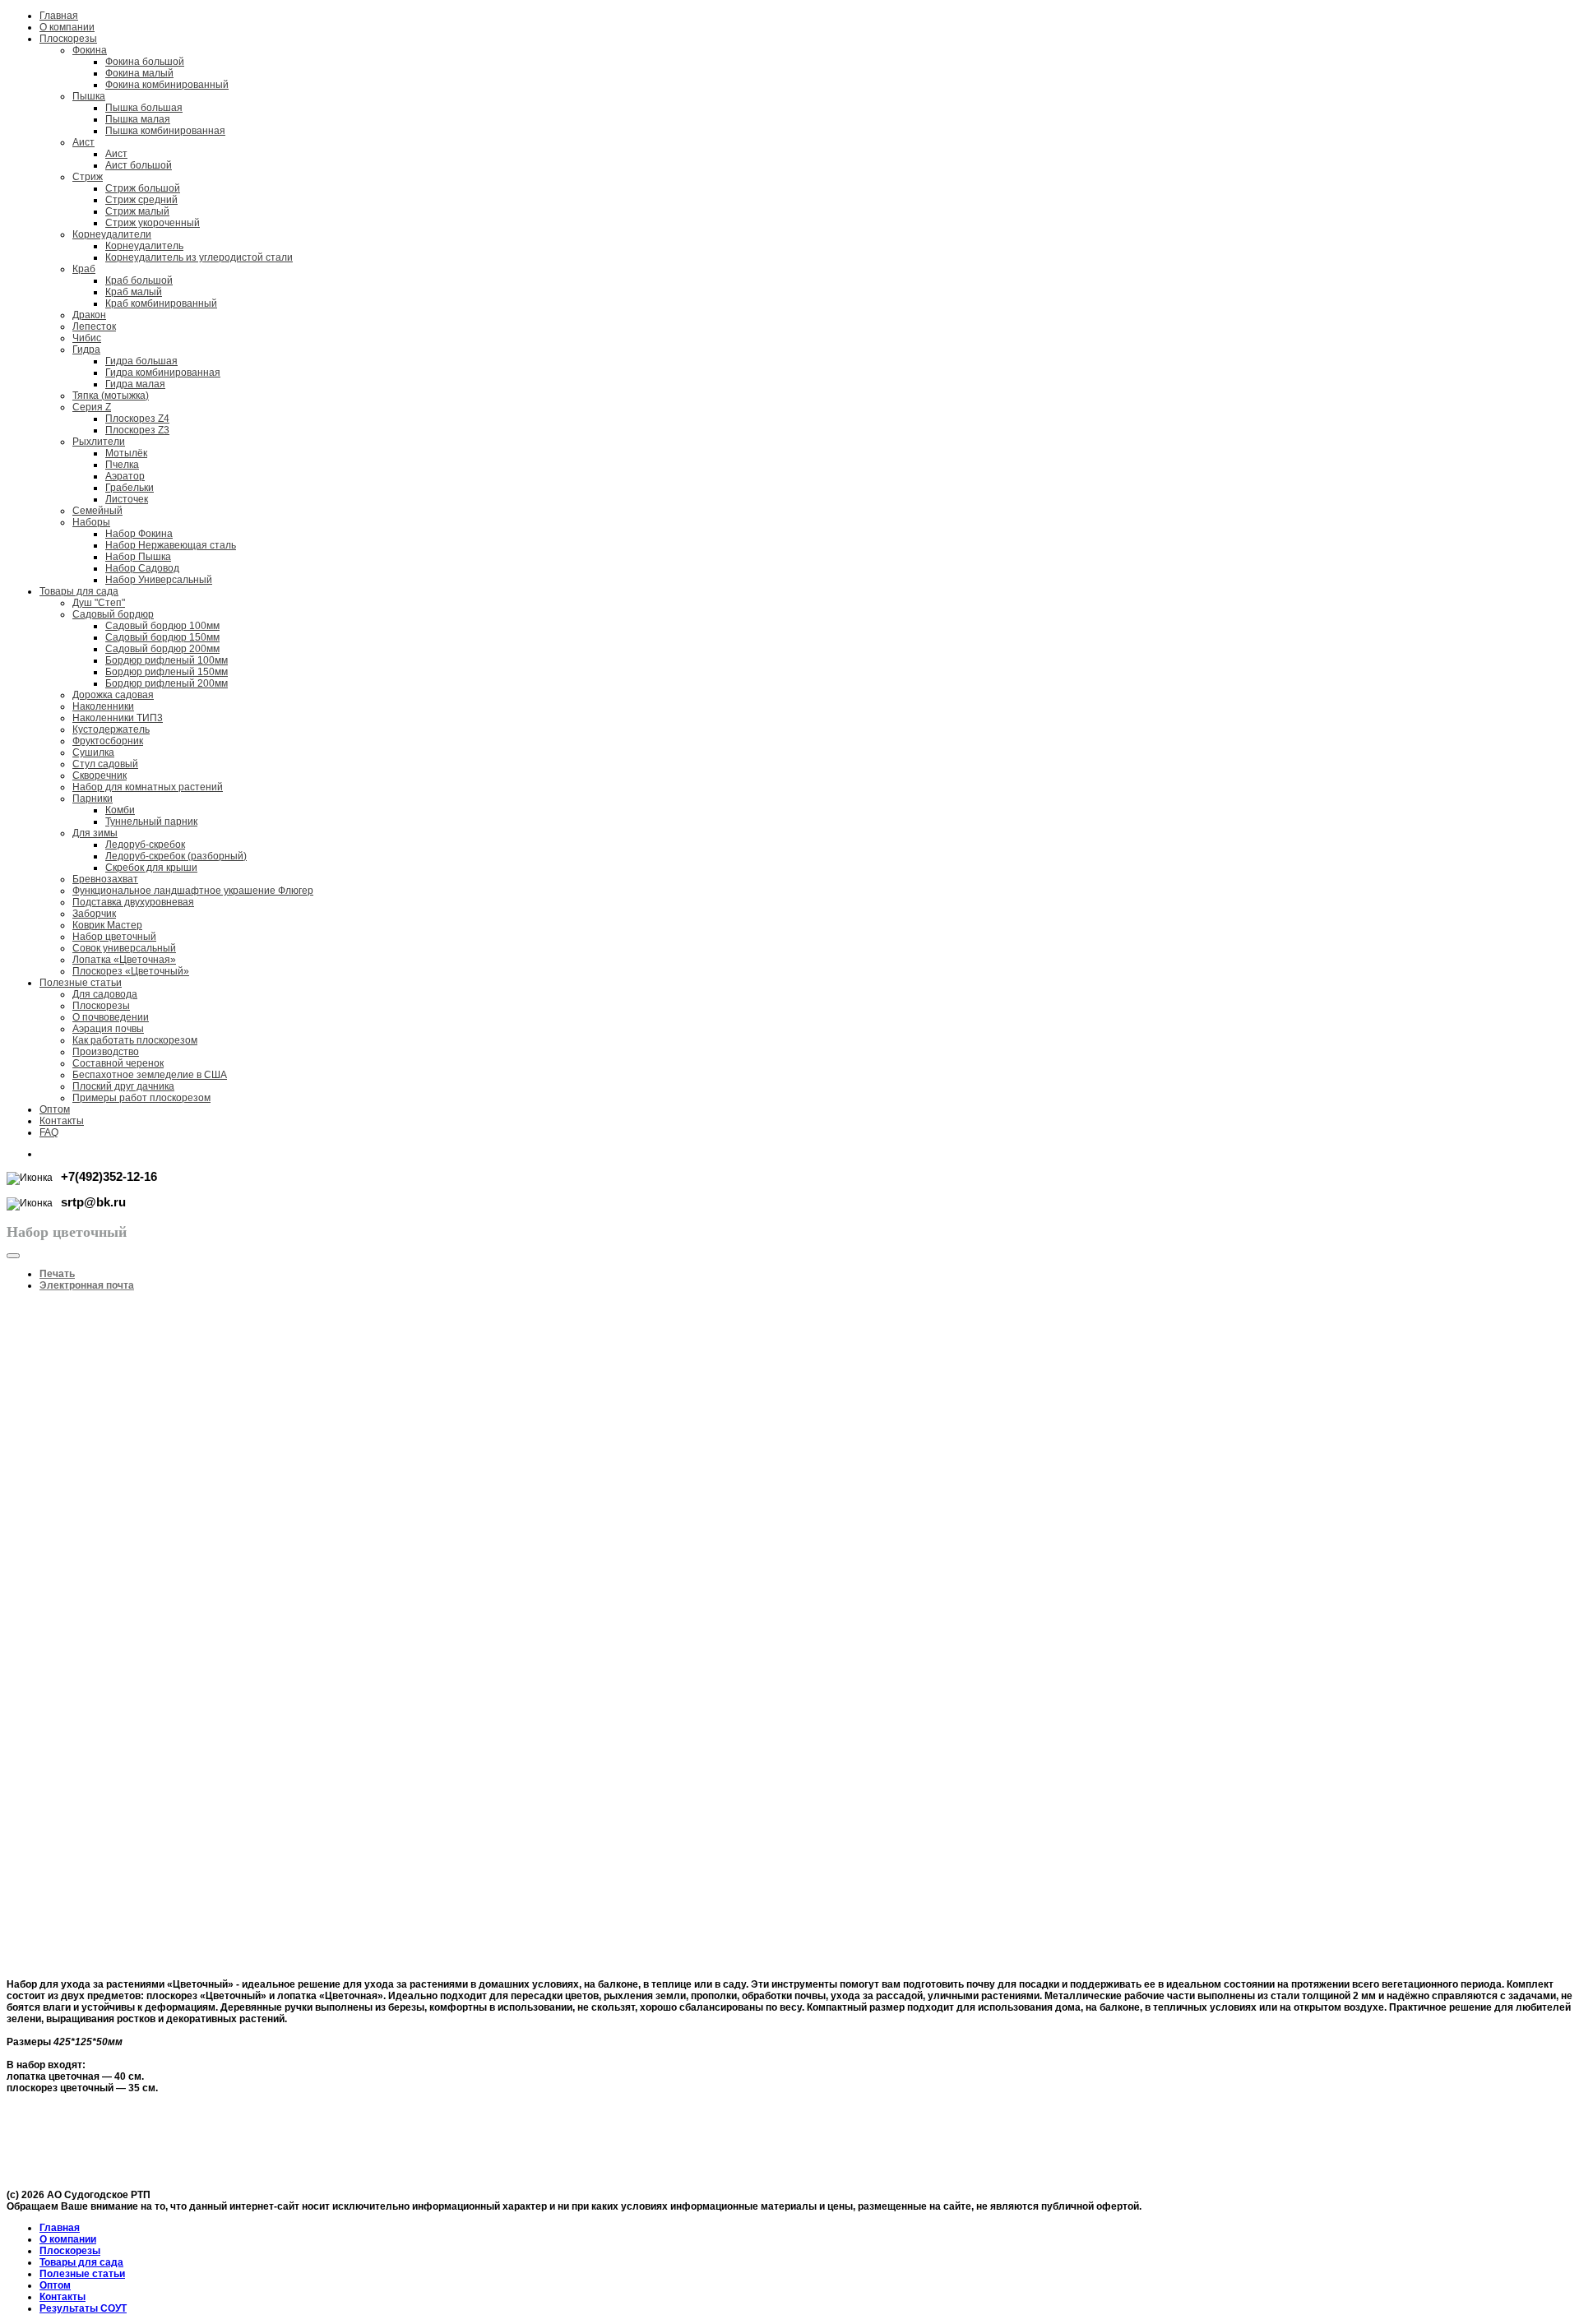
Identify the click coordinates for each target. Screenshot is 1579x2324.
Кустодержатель (111, 729)
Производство (106, 1052)
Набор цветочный (114, 937)
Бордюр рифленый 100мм (167, 660)
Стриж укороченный (153, 223)
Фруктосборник (108, 741)
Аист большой (139, 165)
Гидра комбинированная (163, 373)
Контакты (62, 1121)
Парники (93, 799)
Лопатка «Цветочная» (124, 960)
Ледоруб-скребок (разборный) (176, 856)
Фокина (90, 50)
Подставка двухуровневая (133, 902)
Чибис (87, 338)
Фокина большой (145, 62)
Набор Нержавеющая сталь (171, 545)
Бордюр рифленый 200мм (167, 683)
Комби (120, 810)
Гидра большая (141, 361)
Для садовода (105, 994)
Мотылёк (126, 453)
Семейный (97, 511)
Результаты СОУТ (83, 2308)
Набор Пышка (138, 557)
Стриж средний (141, 200)
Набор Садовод (142, 568)
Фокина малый (139, 73)
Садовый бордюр (113, 614)
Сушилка (93, 752)
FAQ (49, 1132)
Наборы (91, 522)
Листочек (127, 499)
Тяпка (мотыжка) (111, 396)
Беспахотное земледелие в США (150, 1075)
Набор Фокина (139, 534)
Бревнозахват (105, 879)
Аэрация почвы (108, 1029)
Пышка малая (138, 119)
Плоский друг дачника (123, 1086)
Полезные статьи (81, 983)
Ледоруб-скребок (145, 845)
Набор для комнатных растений (148, 787)
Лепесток (94, 326)
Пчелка (122, 465)
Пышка (89, 96)
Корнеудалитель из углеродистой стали (199, 257)
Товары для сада (79, 591)
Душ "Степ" (99, 603)
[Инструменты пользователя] (13, 1256)
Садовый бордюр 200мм (162, 649)
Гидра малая (135, 384)
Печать (57, 1274)
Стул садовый (105, 764)
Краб (84, 269)
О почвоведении (111, 1017)
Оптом (55, 1109)
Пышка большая (144, 108)
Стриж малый (137, 211)
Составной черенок (118, 1063)
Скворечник (100, 775)
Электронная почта (87, 1285)
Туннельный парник (151, 822)
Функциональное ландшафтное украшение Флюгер (193, 891)
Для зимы (95, 833)
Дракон (89, 315)
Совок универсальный (124, 948)
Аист (83, 142)
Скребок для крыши (151, 868)
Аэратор (125, 476)
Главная (59, 16)
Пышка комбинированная (165, 131)
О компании (67, 27)
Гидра (86, 350)
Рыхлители (99, 442)
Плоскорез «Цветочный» (131, 971)
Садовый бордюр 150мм (162, 637)
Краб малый (134, 292)
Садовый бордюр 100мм (162, 626)
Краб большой (139, 280)
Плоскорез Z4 (137, 419)
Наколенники (103, 706)
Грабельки (130, 488)
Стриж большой (143, 188)
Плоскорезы (68, 39)
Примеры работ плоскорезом (141, 1098)
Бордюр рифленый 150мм (167, 672)
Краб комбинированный (161, 303)
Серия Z (92, 407)
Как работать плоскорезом (135, 1040)
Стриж (88, 177)
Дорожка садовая (113, 695)
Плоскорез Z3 (137, 430)
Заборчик (94, 914)
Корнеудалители (112, 234)
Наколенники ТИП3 (118, 718)
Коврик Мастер (107, 925)
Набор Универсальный (159, 580)
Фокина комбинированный (167, 85)
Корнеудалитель (144, 246)
